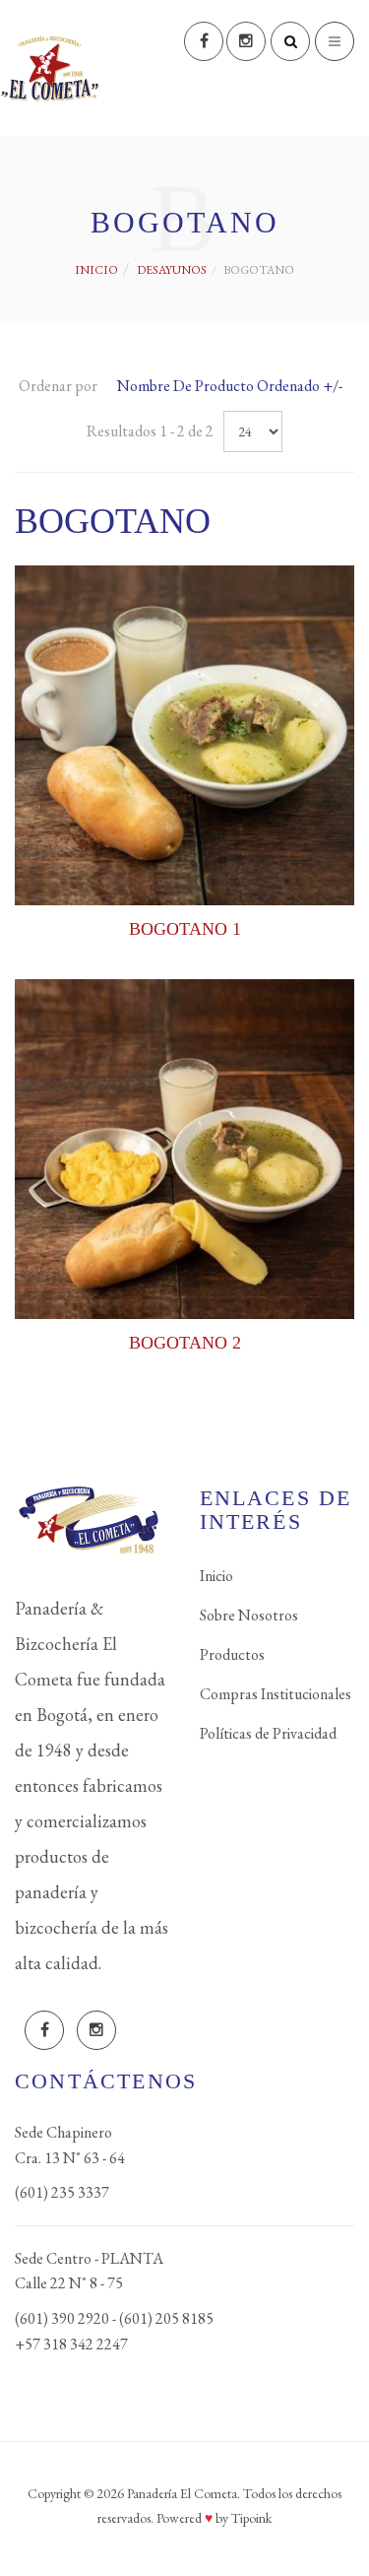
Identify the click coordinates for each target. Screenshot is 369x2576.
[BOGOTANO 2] (184, 1149)
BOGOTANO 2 (185, 1343)
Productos (232, 1654)
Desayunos (172, 270)
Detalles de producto (184, 889)
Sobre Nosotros (249, 1615)
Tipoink (251, 2518)
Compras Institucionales (276, 1694)
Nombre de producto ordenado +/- (230, 386)
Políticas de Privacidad (268, 1733)
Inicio (96, 270)
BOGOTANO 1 (185, 929)
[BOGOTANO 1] (184, 735)
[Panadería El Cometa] (49, 68)
